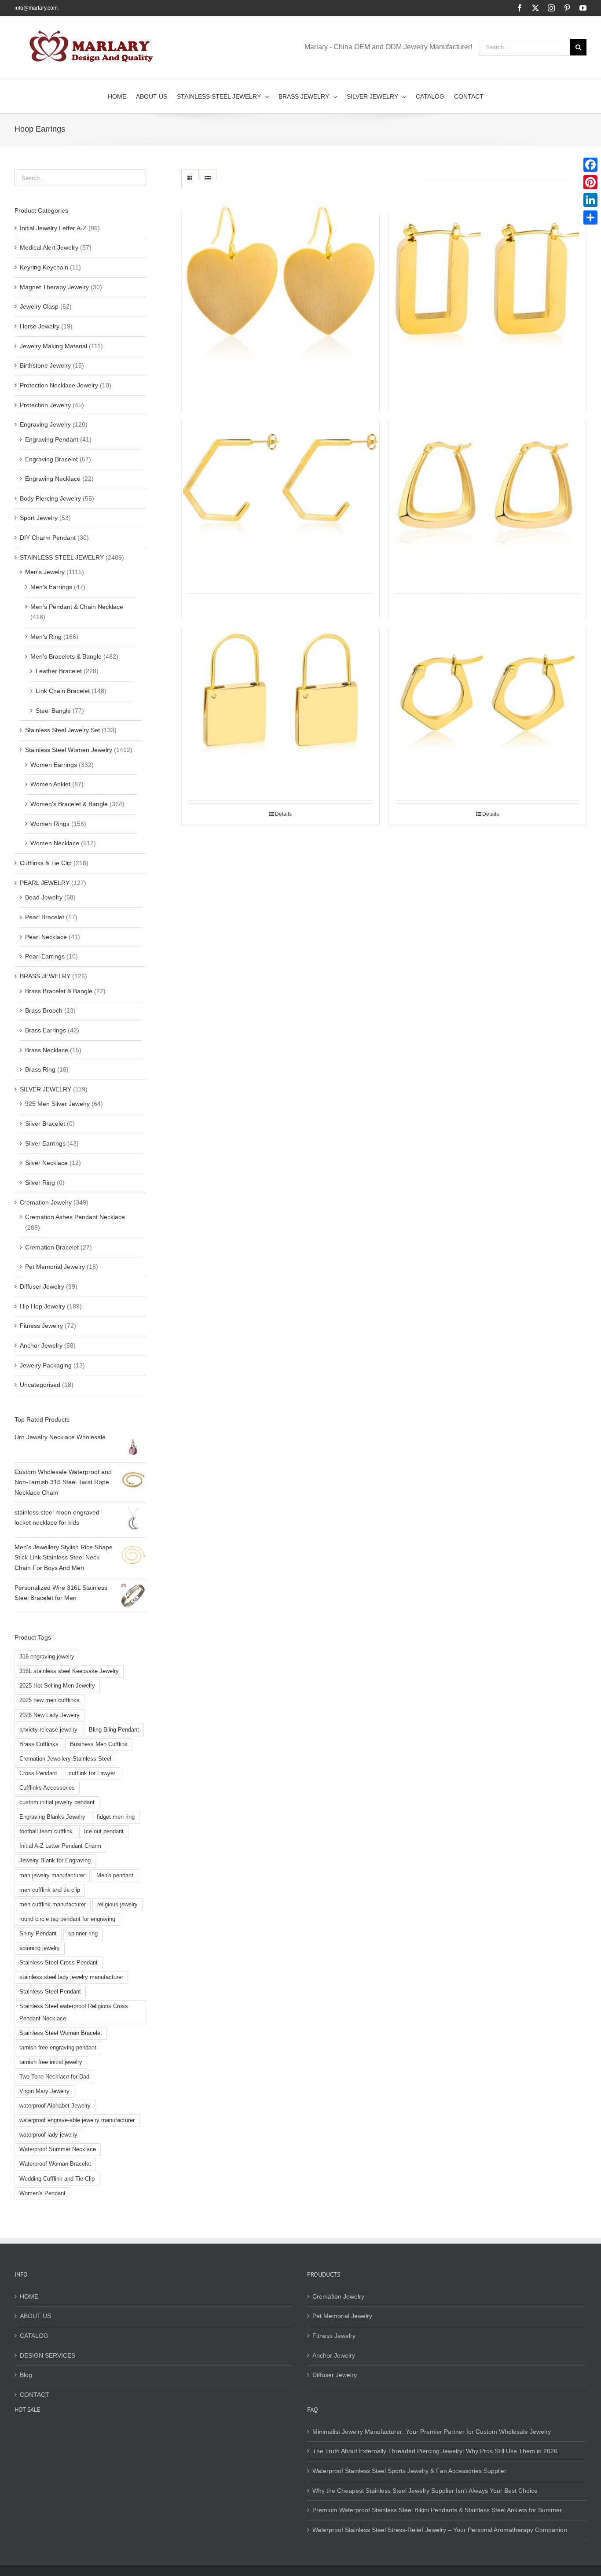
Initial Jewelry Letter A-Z (53, 228)
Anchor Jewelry (41, 1345)
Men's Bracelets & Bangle (66, 656)
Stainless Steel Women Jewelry (69, 750)
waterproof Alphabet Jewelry (55, 2106)
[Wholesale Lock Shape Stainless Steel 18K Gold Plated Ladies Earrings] (280, 692)
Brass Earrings (46, 1030)
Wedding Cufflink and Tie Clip (57, 2179)
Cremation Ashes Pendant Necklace (75, 1217)
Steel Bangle (53, 711)
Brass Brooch (44, 1010)
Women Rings (50, 824)
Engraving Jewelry (45, 424)
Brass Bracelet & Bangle (59, 991)
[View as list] (207, 179)
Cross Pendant (38, 1773)
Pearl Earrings (45, 956)
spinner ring (83, 1934)
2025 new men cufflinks (49, 1700)
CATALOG (34, 2336)
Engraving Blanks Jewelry (52, 1817)
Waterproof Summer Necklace (58, 2149)
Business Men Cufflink (99, 1744)
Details (283, 814)
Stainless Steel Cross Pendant (59, 1963)
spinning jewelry (40, 1948)
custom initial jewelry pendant (57, 1802)
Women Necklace (55, 843)
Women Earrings (54, 765)
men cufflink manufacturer (53, 1905)
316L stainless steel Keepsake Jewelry (69, 1671)
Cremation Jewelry (46, 1202)
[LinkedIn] (590, 200)
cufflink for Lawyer (92, 1773)
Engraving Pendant (52, 439)
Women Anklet (50, 784)
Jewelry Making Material (53, 346)
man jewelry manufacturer (52, 1876)
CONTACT (35, 2395)
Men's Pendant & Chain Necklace (77, 607)
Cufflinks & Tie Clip (46, 863)
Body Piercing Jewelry (50, 498)
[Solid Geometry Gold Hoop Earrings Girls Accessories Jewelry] (488, 486)
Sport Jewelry (39, 518)
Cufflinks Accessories (47, 1788)
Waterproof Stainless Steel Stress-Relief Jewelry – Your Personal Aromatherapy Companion (440, 2530)
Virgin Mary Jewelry (44, 2091)
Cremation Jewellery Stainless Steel (65, 1759)
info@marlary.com (36, 8)
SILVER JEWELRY (46, 1089)
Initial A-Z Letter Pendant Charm (60, 1846)
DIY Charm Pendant (48, 538)
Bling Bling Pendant (114, 1730)
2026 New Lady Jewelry (49, 1715)
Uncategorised (40, 1385)
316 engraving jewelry (47, 1657)
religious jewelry (117, 1905)
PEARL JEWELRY (45, 883)
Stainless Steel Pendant (50, 1992)
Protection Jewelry (45, 405)
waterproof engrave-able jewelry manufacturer (77, 2120)
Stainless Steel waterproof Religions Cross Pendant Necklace (74, 2012)
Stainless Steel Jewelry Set (62, 730)
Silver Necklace (46, 1163)
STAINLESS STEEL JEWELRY (62, 557)
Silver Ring (40, 1183)
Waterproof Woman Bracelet (55, 2164)
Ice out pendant (104, 1832)
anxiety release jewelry (48, 1730)
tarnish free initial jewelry (51, 2062)
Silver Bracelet (45, 1124)
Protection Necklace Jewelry (59, 385)
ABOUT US (35, 2316)
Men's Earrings (51, 587)
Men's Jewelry (45, 572)
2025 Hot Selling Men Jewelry (57, 1686)
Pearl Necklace (46, 937)
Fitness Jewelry (41, 1326)
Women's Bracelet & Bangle (69, 804)
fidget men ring (116, 1817)
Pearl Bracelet (45, 917)
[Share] (590, 217)
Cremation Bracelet (52, 1247)
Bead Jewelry (44, 897)
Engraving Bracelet (51, 459)
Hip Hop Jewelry (42, 1306)
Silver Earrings (45, 1143)
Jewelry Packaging (46, 1365)
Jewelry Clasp (39, 306)
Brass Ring (40, 1069)
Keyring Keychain (44, 267)
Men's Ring (46, 637)
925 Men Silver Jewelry (57, 1104)
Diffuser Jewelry (42, 1286)
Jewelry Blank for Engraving (55, 1861)
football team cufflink (46, 1832)
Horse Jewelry (40, 326)
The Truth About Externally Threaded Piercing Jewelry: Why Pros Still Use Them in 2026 (435, 2451)
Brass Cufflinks (39, 1744)
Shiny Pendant (38, 1934)
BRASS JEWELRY (45, 976)
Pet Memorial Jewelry (55, 1267)
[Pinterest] (590, 182)
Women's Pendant (42, 2193)
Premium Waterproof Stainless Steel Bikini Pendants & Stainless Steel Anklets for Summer (437, 2510)
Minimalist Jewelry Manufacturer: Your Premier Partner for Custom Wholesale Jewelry (432, 2432)
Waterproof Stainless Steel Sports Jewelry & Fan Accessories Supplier (409, 2471)
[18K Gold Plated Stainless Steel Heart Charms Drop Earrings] (280, 279)
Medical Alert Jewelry (49, 247)
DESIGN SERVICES (48, 2355)
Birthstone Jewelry (45, 365)
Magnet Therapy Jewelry (54, 287)
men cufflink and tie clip (50, 1890)
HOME (29, 2296)
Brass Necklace (47, 1050)
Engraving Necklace (53, 479)
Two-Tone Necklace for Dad (54, 2077)
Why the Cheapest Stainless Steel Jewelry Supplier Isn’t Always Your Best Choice (425, 2491)
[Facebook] (590, 165)
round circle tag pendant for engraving (67, 1919)
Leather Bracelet (59, 671)
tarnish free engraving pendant (58, 2048)
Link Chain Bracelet (63, 691)
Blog (26, 2375)
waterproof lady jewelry (48, 2135)
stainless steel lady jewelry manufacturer (71, 1977)
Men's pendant (115, 1876)
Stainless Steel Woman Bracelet (61, 2033)
